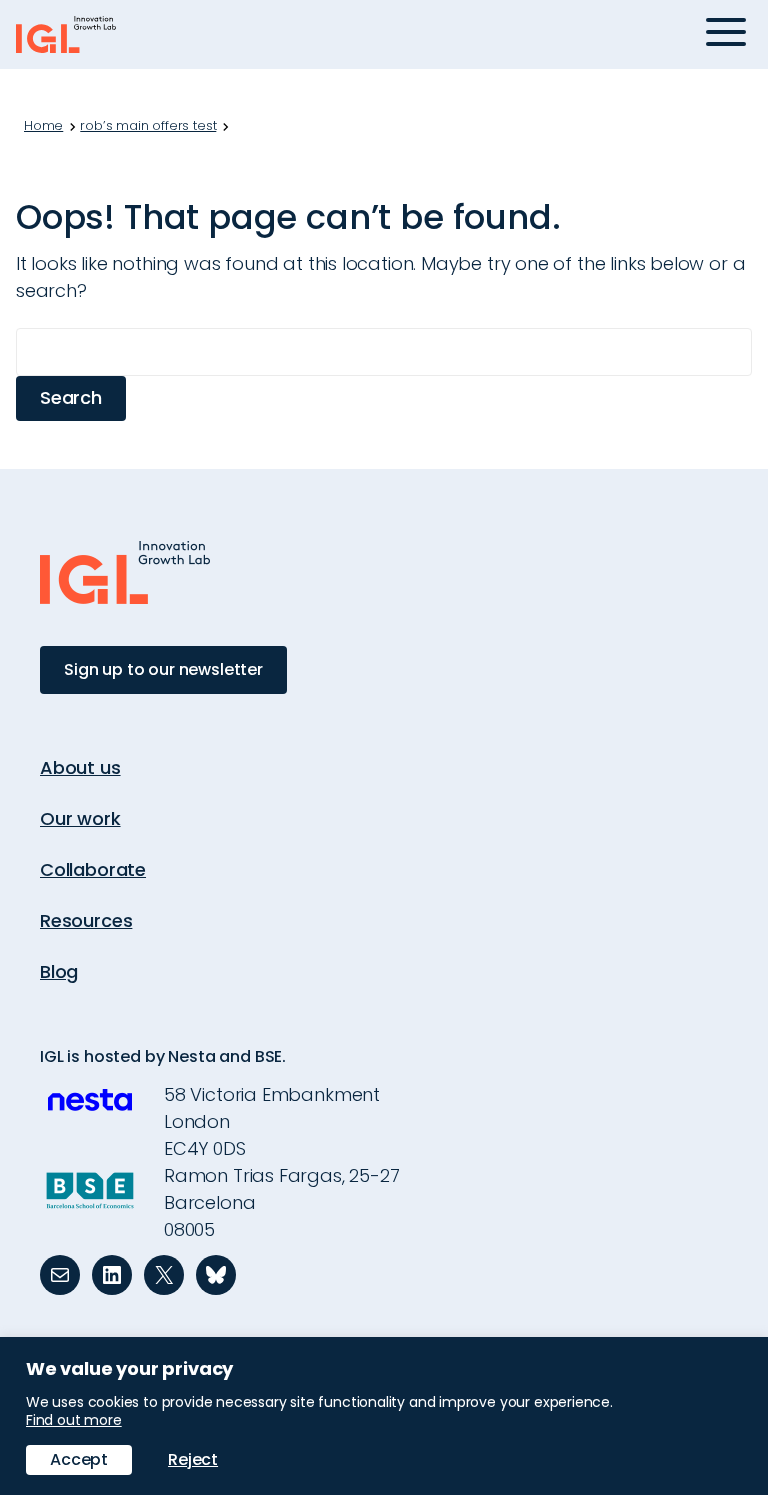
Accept (79, 1459)
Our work (80, 818)
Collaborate (93, 869)
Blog (59, 971)
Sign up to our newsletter (163, 669)
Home (43, 126)
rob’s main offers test (148, 126)
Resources (86, 920)
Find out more (74, 1420)
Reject (193, 1459)
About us (80, 767)
